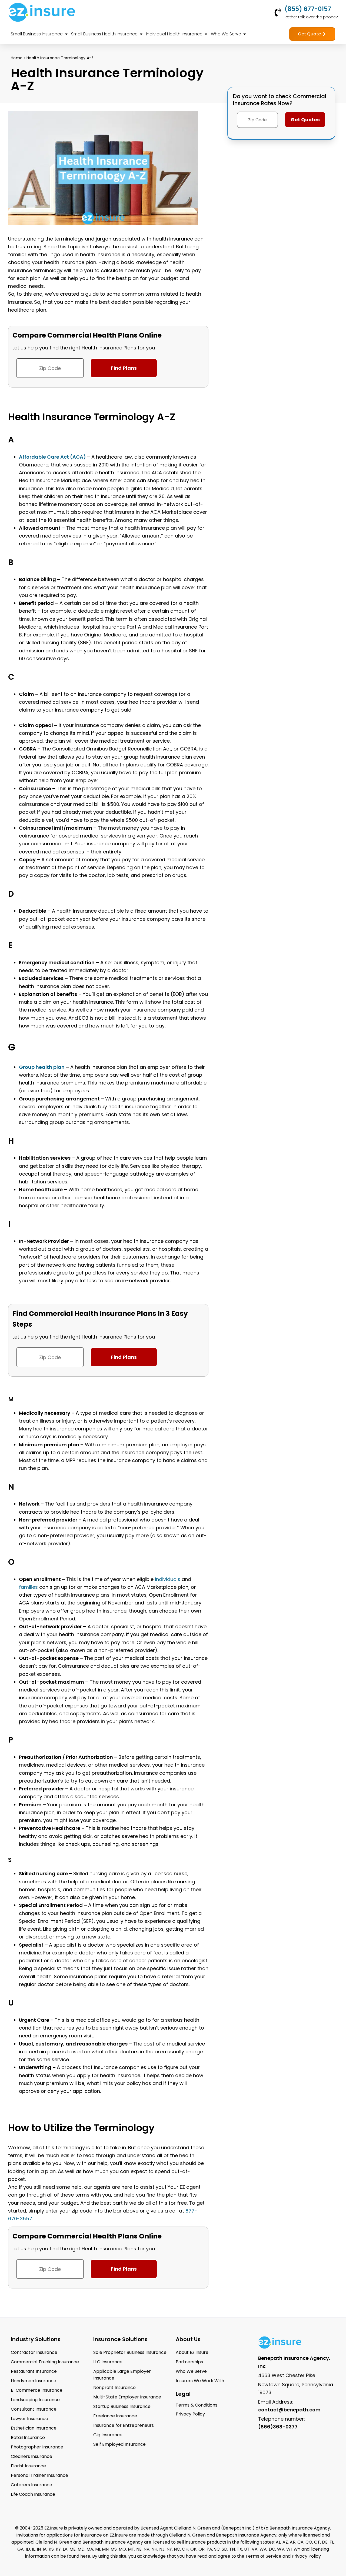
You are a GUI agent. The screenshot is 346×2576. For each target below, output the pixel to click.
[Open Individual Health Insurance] (206, 34)
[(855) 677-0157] (278, 12)
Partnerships (189, 2362)
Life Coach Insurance (33, 2494)
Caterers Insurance (31, 2485)
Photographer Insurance (37, 2447)
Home (17, 58)
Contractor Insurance (34, 2352)
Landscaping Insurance (35, 2400)
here (85, 2556)
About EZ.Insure (192, 2352)
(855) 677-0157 (308, 9)
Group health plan (42, 1067)
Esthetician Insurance (34, 2428)
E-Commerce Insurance (37, 2390)
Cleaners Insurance (31, 2456)
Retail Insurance (28, 2437)
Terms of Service (263, 2556)
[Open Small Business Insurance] (66, 34)
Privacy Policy (306, 2556)
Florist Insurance (28, 2466)
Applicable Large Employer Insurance (122, 2375)
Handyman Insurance (34, 2381)
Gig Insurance (108, 2435)
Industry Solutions (36, 2339)
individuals (168, 1579)
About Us (188, 2339)
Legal (183, 2394)
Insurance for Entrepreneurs (124, 2425)
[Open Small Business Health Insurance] (141, 34)
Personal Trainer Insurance (39, 2475)
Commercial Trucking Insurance (45, 2362)
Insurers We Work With (200, 2381)
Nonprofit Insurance (114, 2388)
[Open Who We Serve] (245, 34)
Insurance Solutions (120, 2339)
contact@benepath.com (289, 2410)
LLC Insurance (108, 2362)
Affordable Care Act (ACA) (52, 457)
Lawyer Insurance (29, 2419)
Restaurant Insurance (34, 2371)
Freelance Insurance (115, 2416)
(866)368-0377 (278, 2427)
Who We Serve (191, 2371)
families (28, 1587)
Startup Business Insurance (122, 2406)
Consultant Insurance (34, 2409)
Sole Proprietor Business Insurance (130, 2352)
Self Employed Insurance (119, 2444)
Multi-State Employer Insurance (127, 2397)
